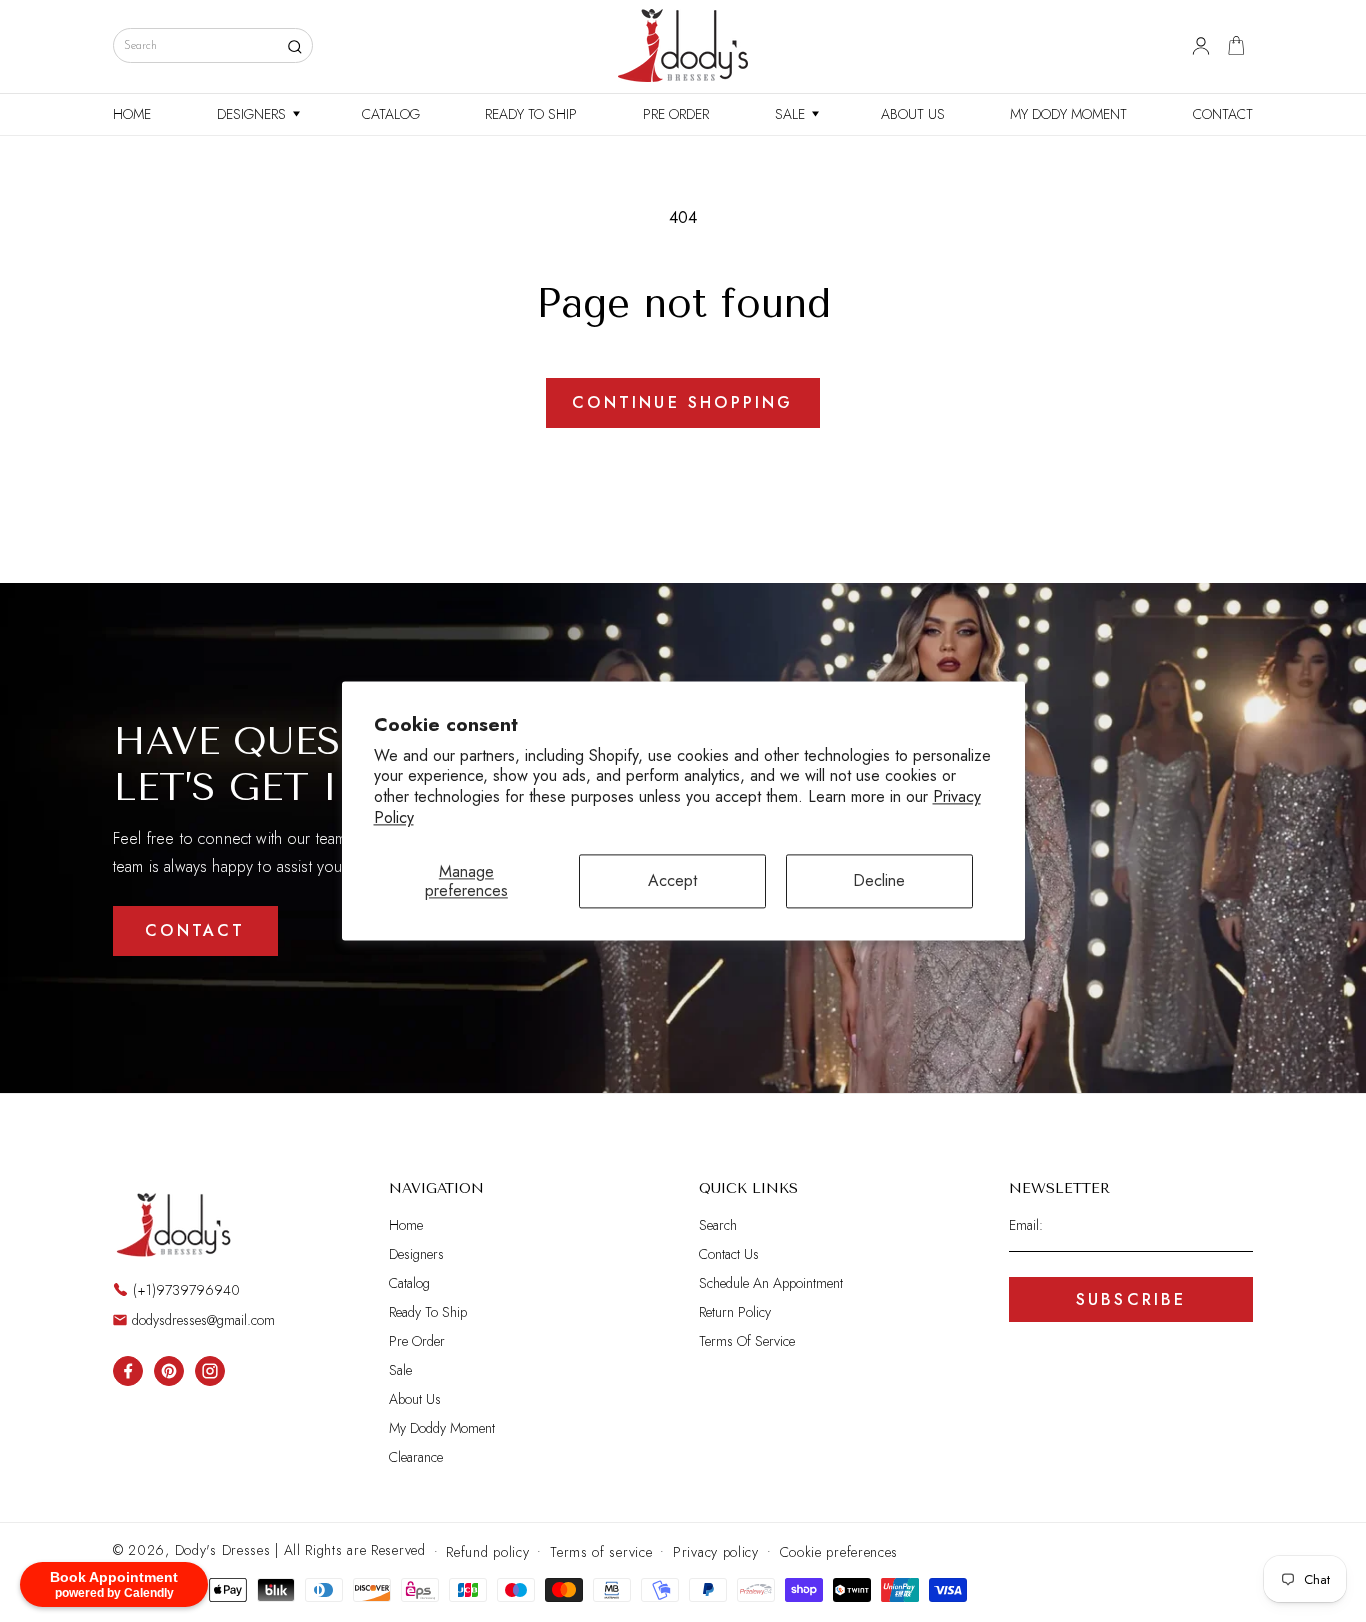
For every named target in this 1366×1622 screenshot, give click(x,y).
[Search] (294, 46)
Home (406, 1225)
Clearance (416, 1457)
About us (415, 1399)
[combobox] (213, 45)
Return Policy (735, 1312)
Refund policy (487, 1551)
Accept (672, 881)
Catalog (409, 1283)
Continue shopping (682, 402)
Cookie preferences (839, 1551)
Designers (416, 1254)
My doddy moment (442, 1428)
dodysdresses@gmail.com (203, 1320)
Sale (400, 1370)
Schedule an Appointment (771, 1283)
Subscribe (1131, 1299)
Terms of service (601, 1551)
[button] (256, 114)
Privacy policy (716, 1551)
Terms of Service (747, 1341)
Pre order (417, 1341)
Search (718, 1225)
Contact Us (729, 1254)
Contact (195, 931)
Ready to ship (428, 1312)
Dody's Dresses (223, 1550)
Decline (879, 881)
